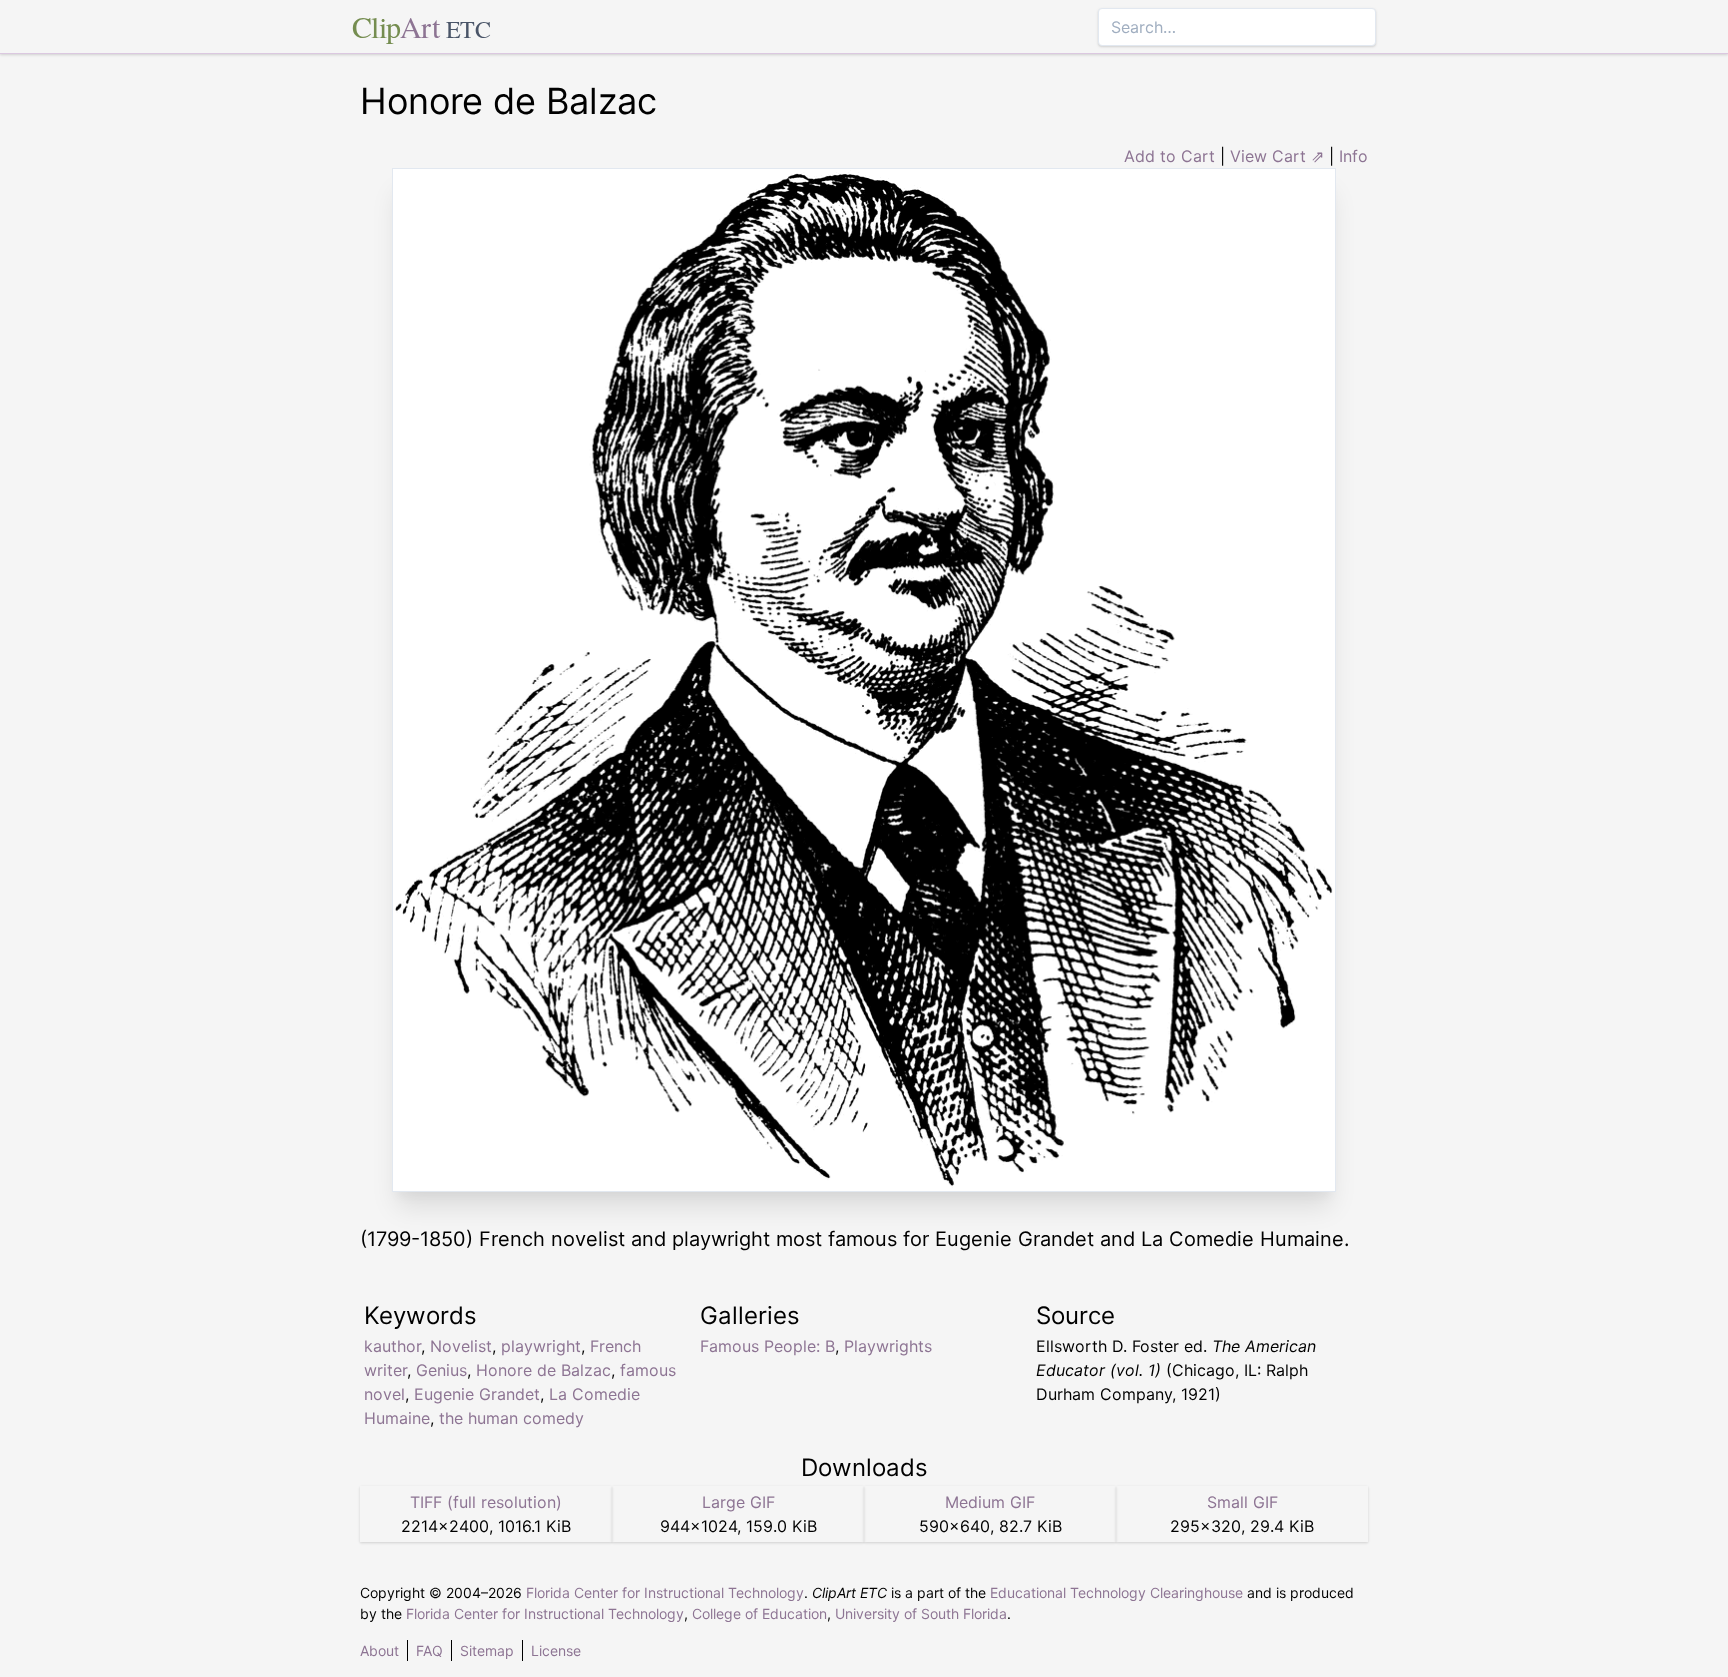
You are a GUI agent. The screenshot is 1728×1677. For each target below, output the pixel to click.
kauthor (392, 1346)
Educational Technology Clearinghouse (1116, 1592)
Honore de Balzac (543, 1370)
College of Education (759, 1613)
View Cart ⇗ (1277, 156)
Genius (441, 1370)
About (379, 1650)
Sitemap (487, 1650)
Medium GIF (990, 1502)
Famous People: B (767, 1346)
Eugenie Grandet (477, 1394)
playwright (541, 1346)
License (556, 1650)
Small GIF (1242, 1502)
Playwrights (888, 1346)
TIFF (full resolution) (486, 1502)
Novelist (461, 1346)
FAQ (429, 1650)
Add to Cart (1169, 156)
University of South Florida (921, 1613)
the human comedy (511, 1418)
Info (1353, 156)
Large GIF (738, 1502)
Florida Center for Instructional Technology (665, 1592)
